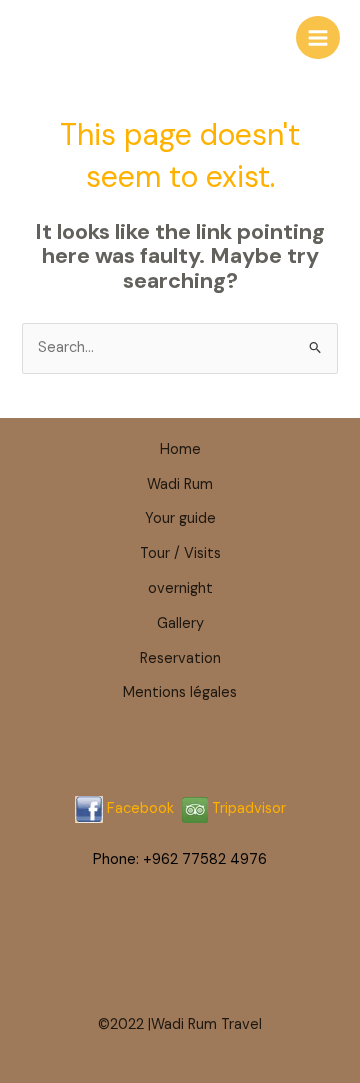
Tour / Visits (180, 553)
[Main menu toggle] (318, 38)
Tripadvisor (247, 808)
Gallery (180, 623)
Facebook (140, 808)
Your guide (180, 518)
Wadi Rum (180, 484)
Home (180, 449)
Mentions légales (180, 692)
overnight (180, 588)
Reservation (180, 658)
